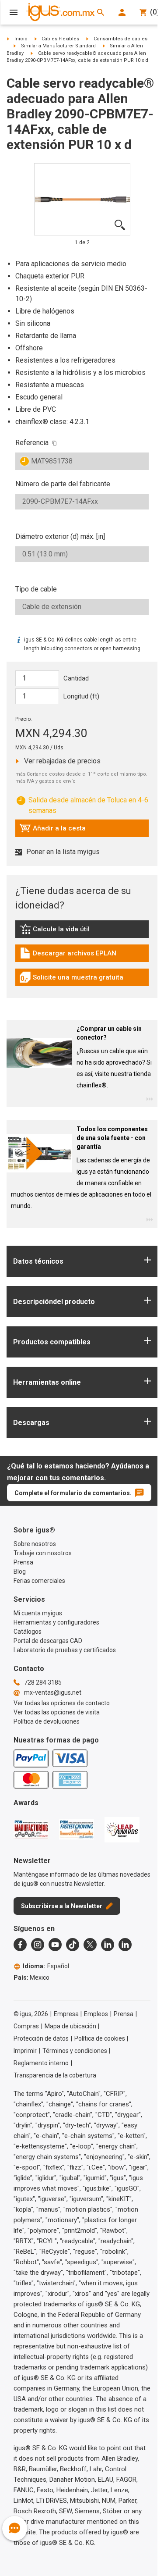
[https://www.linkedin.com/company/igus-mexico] (108, 1945)
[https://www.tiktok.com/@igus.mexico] (73, 1945)
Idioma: (46, 1966)
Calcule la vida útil (67, 931)
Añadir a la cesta (52, 830)
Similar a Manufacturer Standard (58, 46)
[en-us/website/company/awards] (31, 1829)
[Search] (101, 12)
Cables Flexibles (60, 39)
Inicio (21, 39)
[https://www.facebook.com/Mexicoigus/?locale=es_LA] (20, 1945)
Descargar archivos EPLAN (68, 955)
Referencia (32, 443)
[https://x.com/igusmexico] (90, 1945)
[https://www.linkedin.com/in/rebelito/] (125, 1945)
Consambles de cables (120, 39)
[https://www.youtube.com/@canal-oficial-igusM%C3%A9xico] (55, 1945)
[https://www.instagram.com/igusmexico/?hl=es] (38, 1945)
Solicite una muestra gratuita (71, 980)
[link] (82, 932)
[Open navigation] (14, 12)
